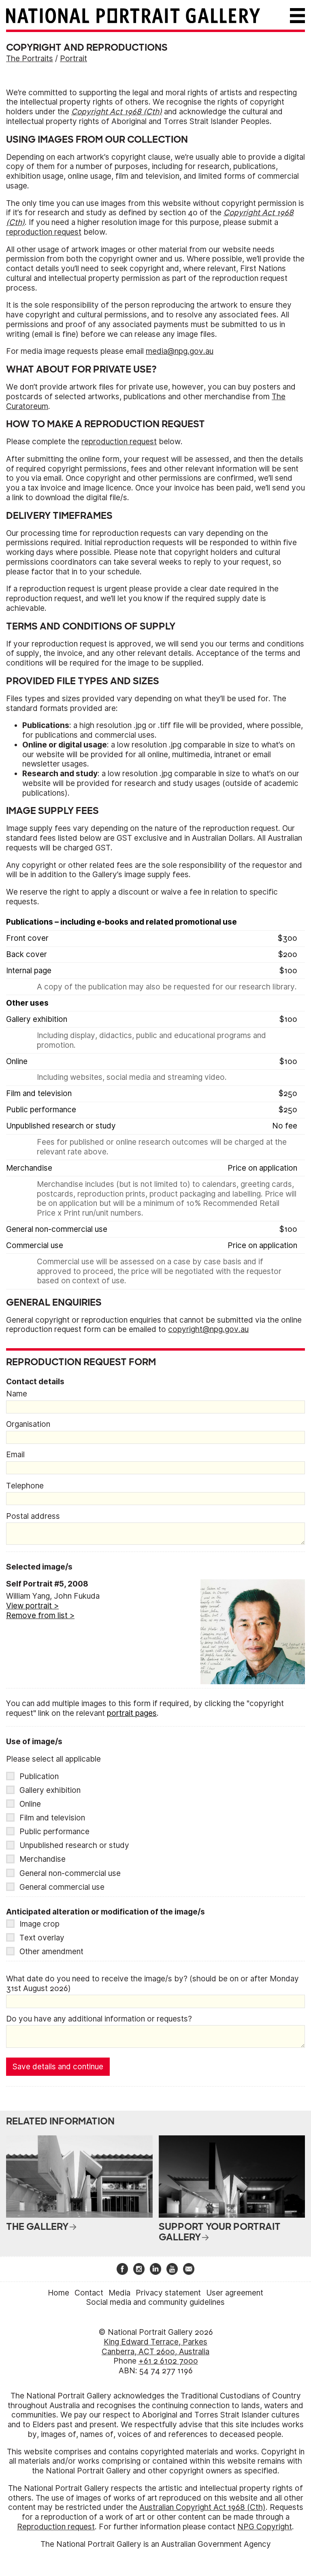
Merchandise (43, 1859)
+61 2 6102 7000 (168, 2361)
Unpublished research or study (74, 1845)
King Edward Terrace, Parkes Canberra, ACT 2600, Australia (155, 2347)
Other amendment (51, 1952)
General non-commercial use (70, 1873)
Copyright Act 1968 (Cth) (117, 112)
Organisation (28, 1424)
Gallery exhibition (50, 1790)
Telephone (25, 1486)
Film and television (52, 1818)
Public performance (54, 1832)
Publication (39, 1776)
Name (17, 1394)
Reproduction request (56, 2527)
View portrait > (32, 1606)
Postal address (33, 1516)
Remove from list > (40, 1616)
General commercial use (62, 1887)
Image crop (39, 1924)
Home (59, 2293)
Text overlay (42, 1938)
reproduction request (44, 232)
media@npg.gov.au (180, 351)
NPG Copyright (265, 2527)
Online (30, 1804)
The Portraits (30, 59)
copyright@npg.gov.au (208, 1329)
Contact (89, 2293)
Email (15, 1455)
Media (119, 2293)
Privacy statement (168, 2293)
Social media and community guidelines (155, 2302)
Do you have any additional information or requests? (99, 2019)
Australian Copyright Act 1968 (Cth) (202, 2507)
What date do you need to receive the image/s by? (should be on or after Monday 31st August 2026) (152, 1984)
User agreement (235, 2293)
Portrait (73, 59)
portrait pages (132, 1713)
